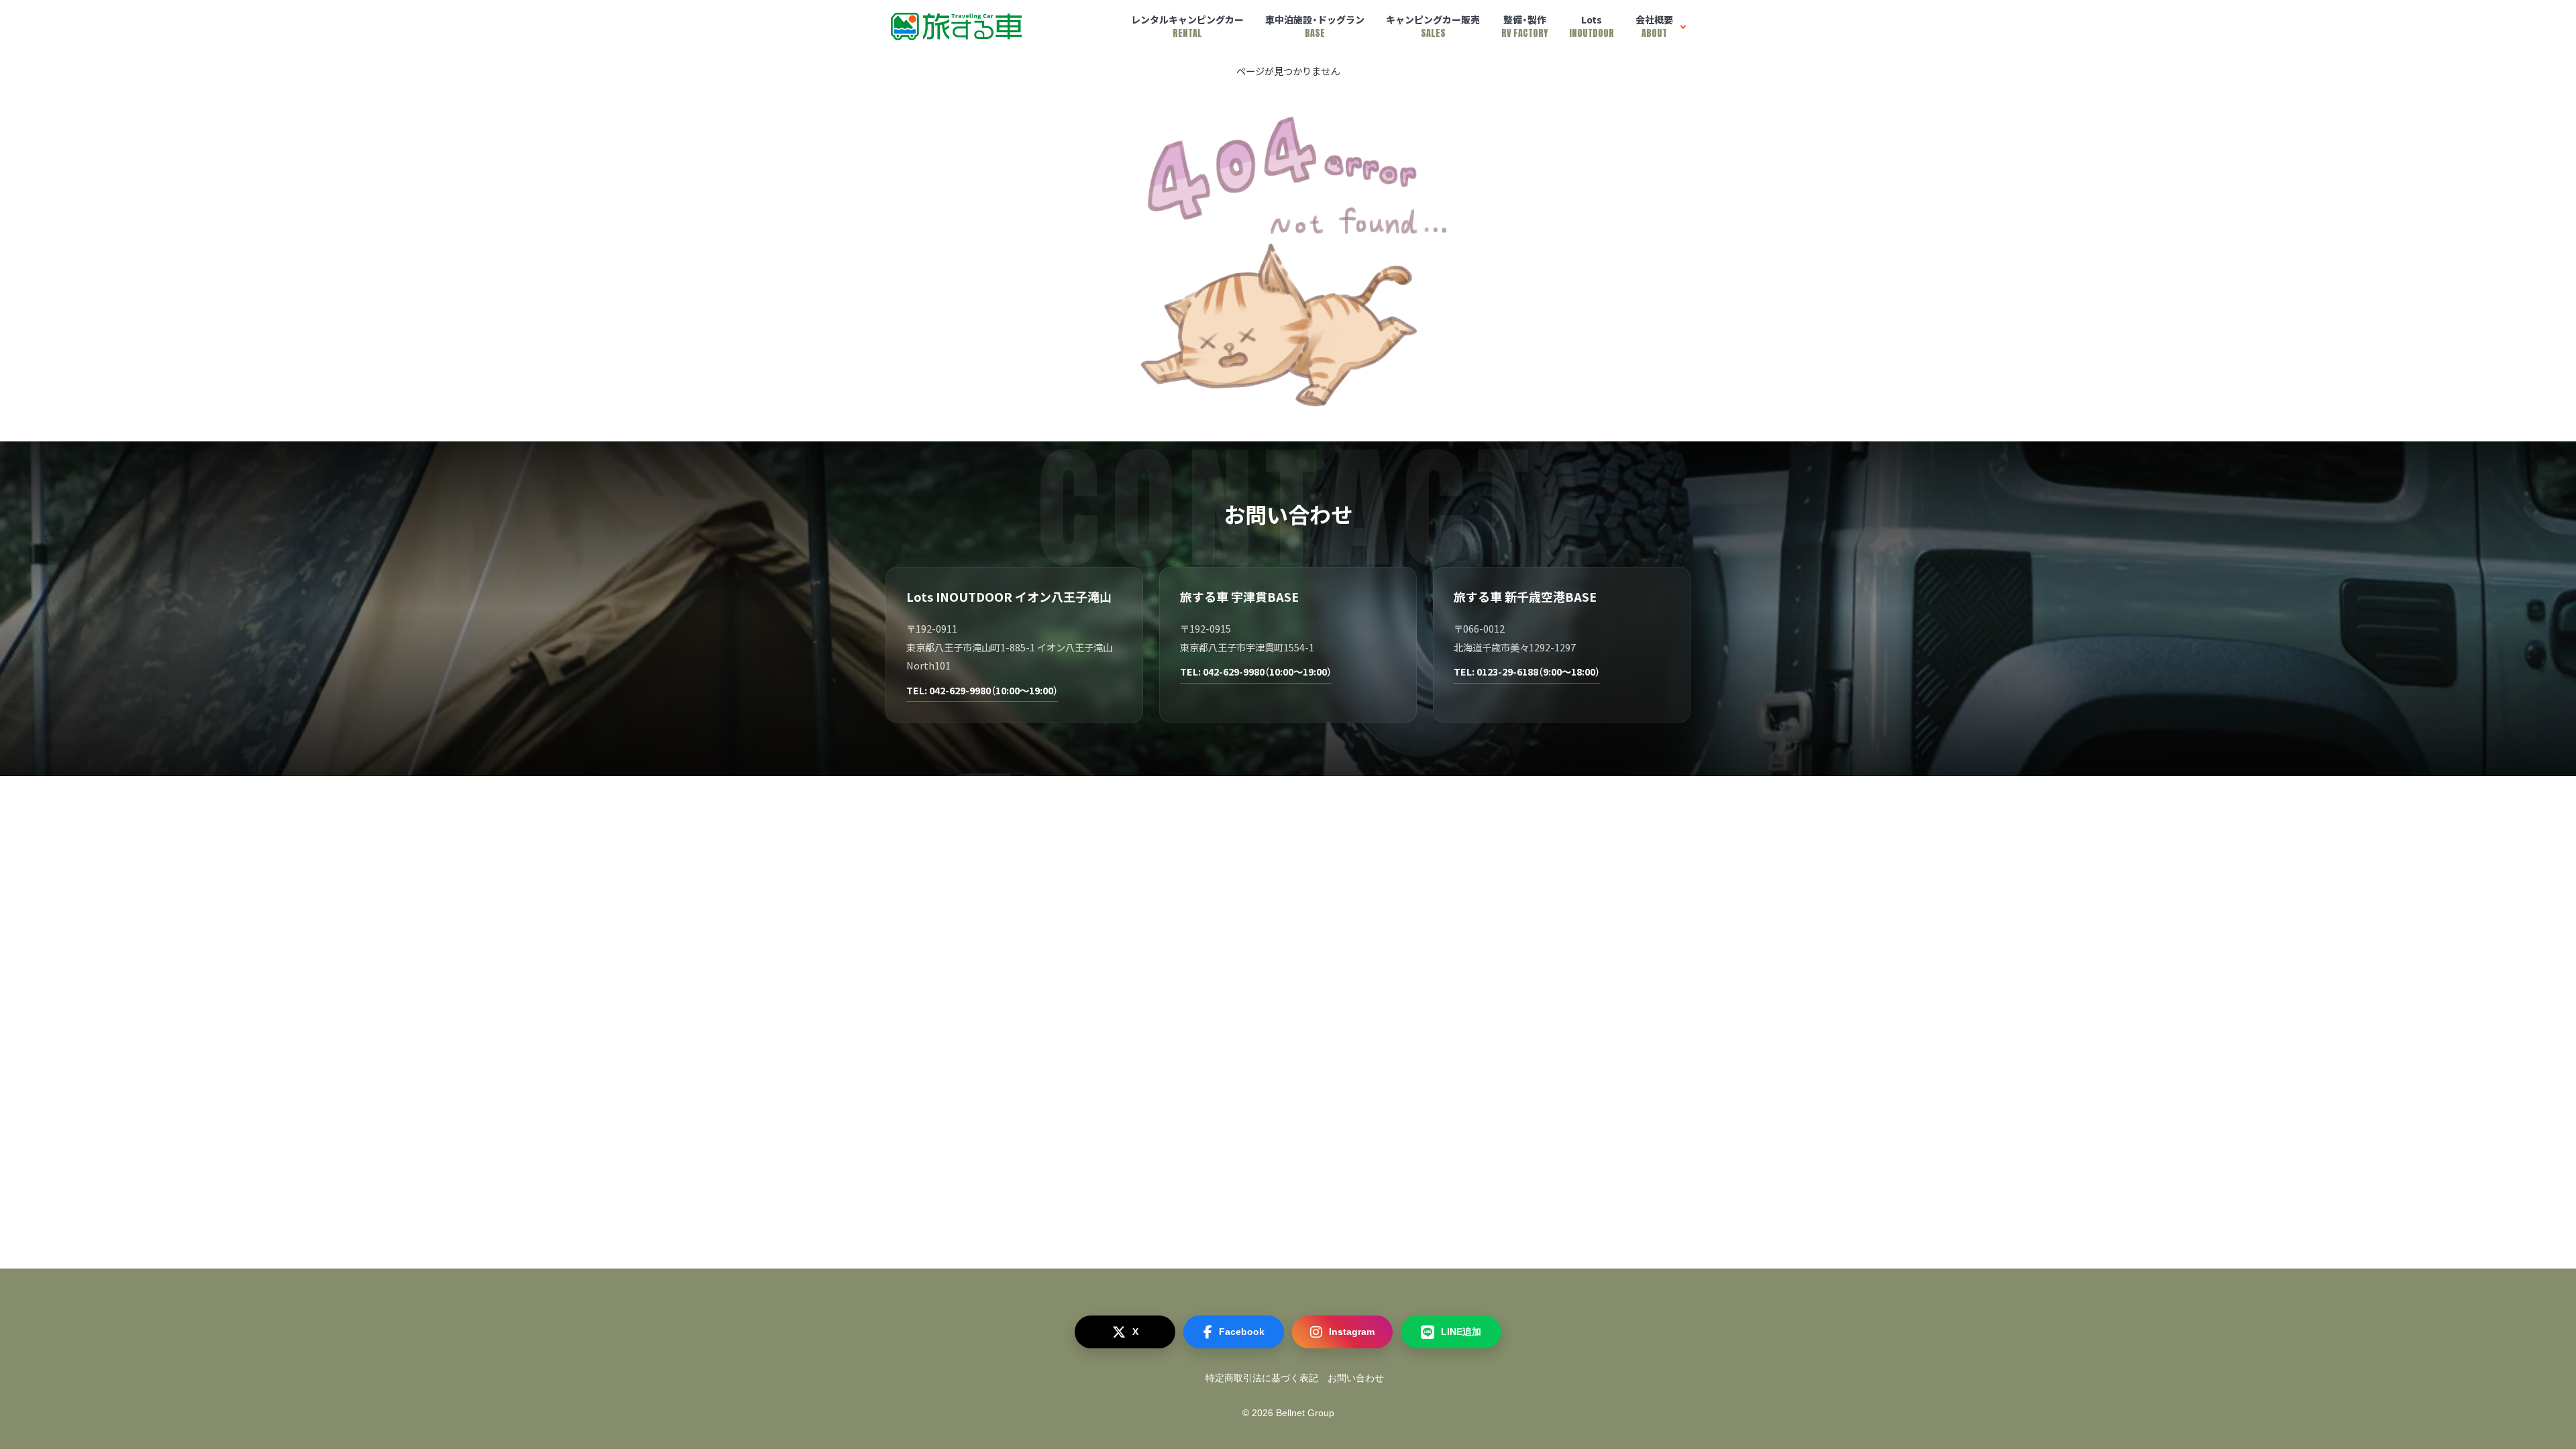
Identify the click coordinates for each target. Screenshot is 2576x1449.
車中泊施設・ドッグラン (1315, 26)
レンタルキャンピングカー (1187, 26)
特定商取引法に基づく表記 (1262, 1378)
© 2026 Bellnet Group (1288, 1413)
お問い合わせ (1356, 1378)
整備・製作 (1524, 26)
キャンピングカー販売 (1433, 26)
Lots (1592, 26)
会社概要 (1654, 26)
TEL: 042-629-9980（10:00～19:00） (982, 690)
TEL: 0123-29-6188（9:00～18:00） (1527, 671)
